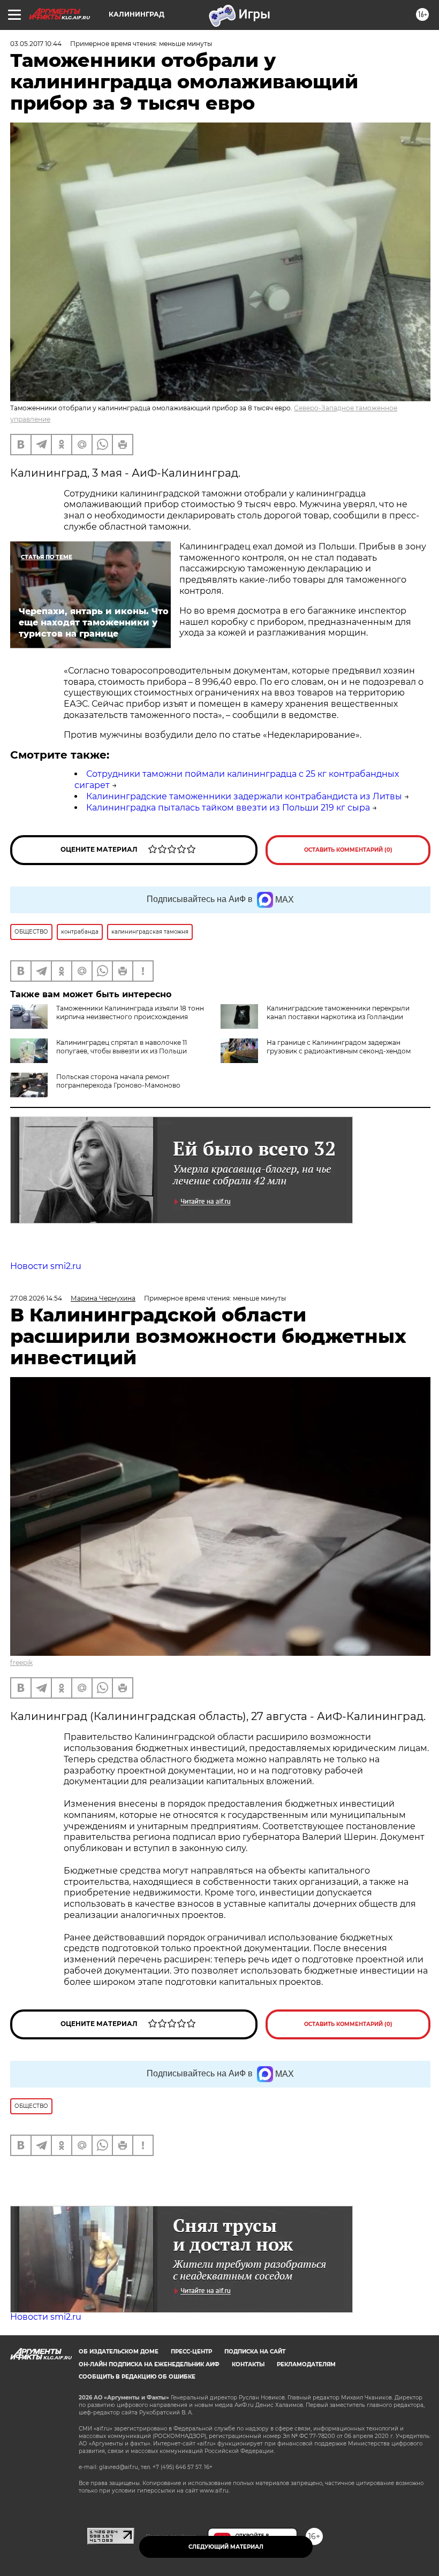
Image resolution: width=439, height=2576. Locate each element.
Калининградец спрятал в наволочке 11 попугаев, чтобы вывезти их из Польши (122, 1047)
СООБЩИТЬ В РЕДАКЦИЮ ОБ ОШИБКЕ (137, 2377)
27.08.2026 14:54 (36, 1298)
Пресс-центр (191, 2352)
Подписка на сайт (255, 2352)
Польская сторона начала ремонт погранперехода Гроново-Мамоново (118, 1081)
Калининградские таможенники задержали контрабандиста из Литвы (244, 796)
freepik (21, 1662)
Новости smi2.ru (46, 1266)
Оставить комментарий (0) (348, 850)
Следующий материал (226, 2547)
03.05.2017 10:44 (36, 44)
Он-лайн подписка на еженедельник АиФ (149, 2364)
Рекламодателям (306, 2364)
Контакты (248, 2364)
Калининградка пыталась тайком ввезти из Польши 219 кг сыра (228, 808)
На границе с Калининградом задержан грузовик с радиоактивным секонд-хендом (339, 1047)
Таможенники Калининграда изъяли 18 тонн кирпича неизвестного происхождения (130, 1012)
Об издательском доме (119, 2352)
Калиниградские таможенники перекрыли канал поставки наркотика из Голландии (338, 1012)
